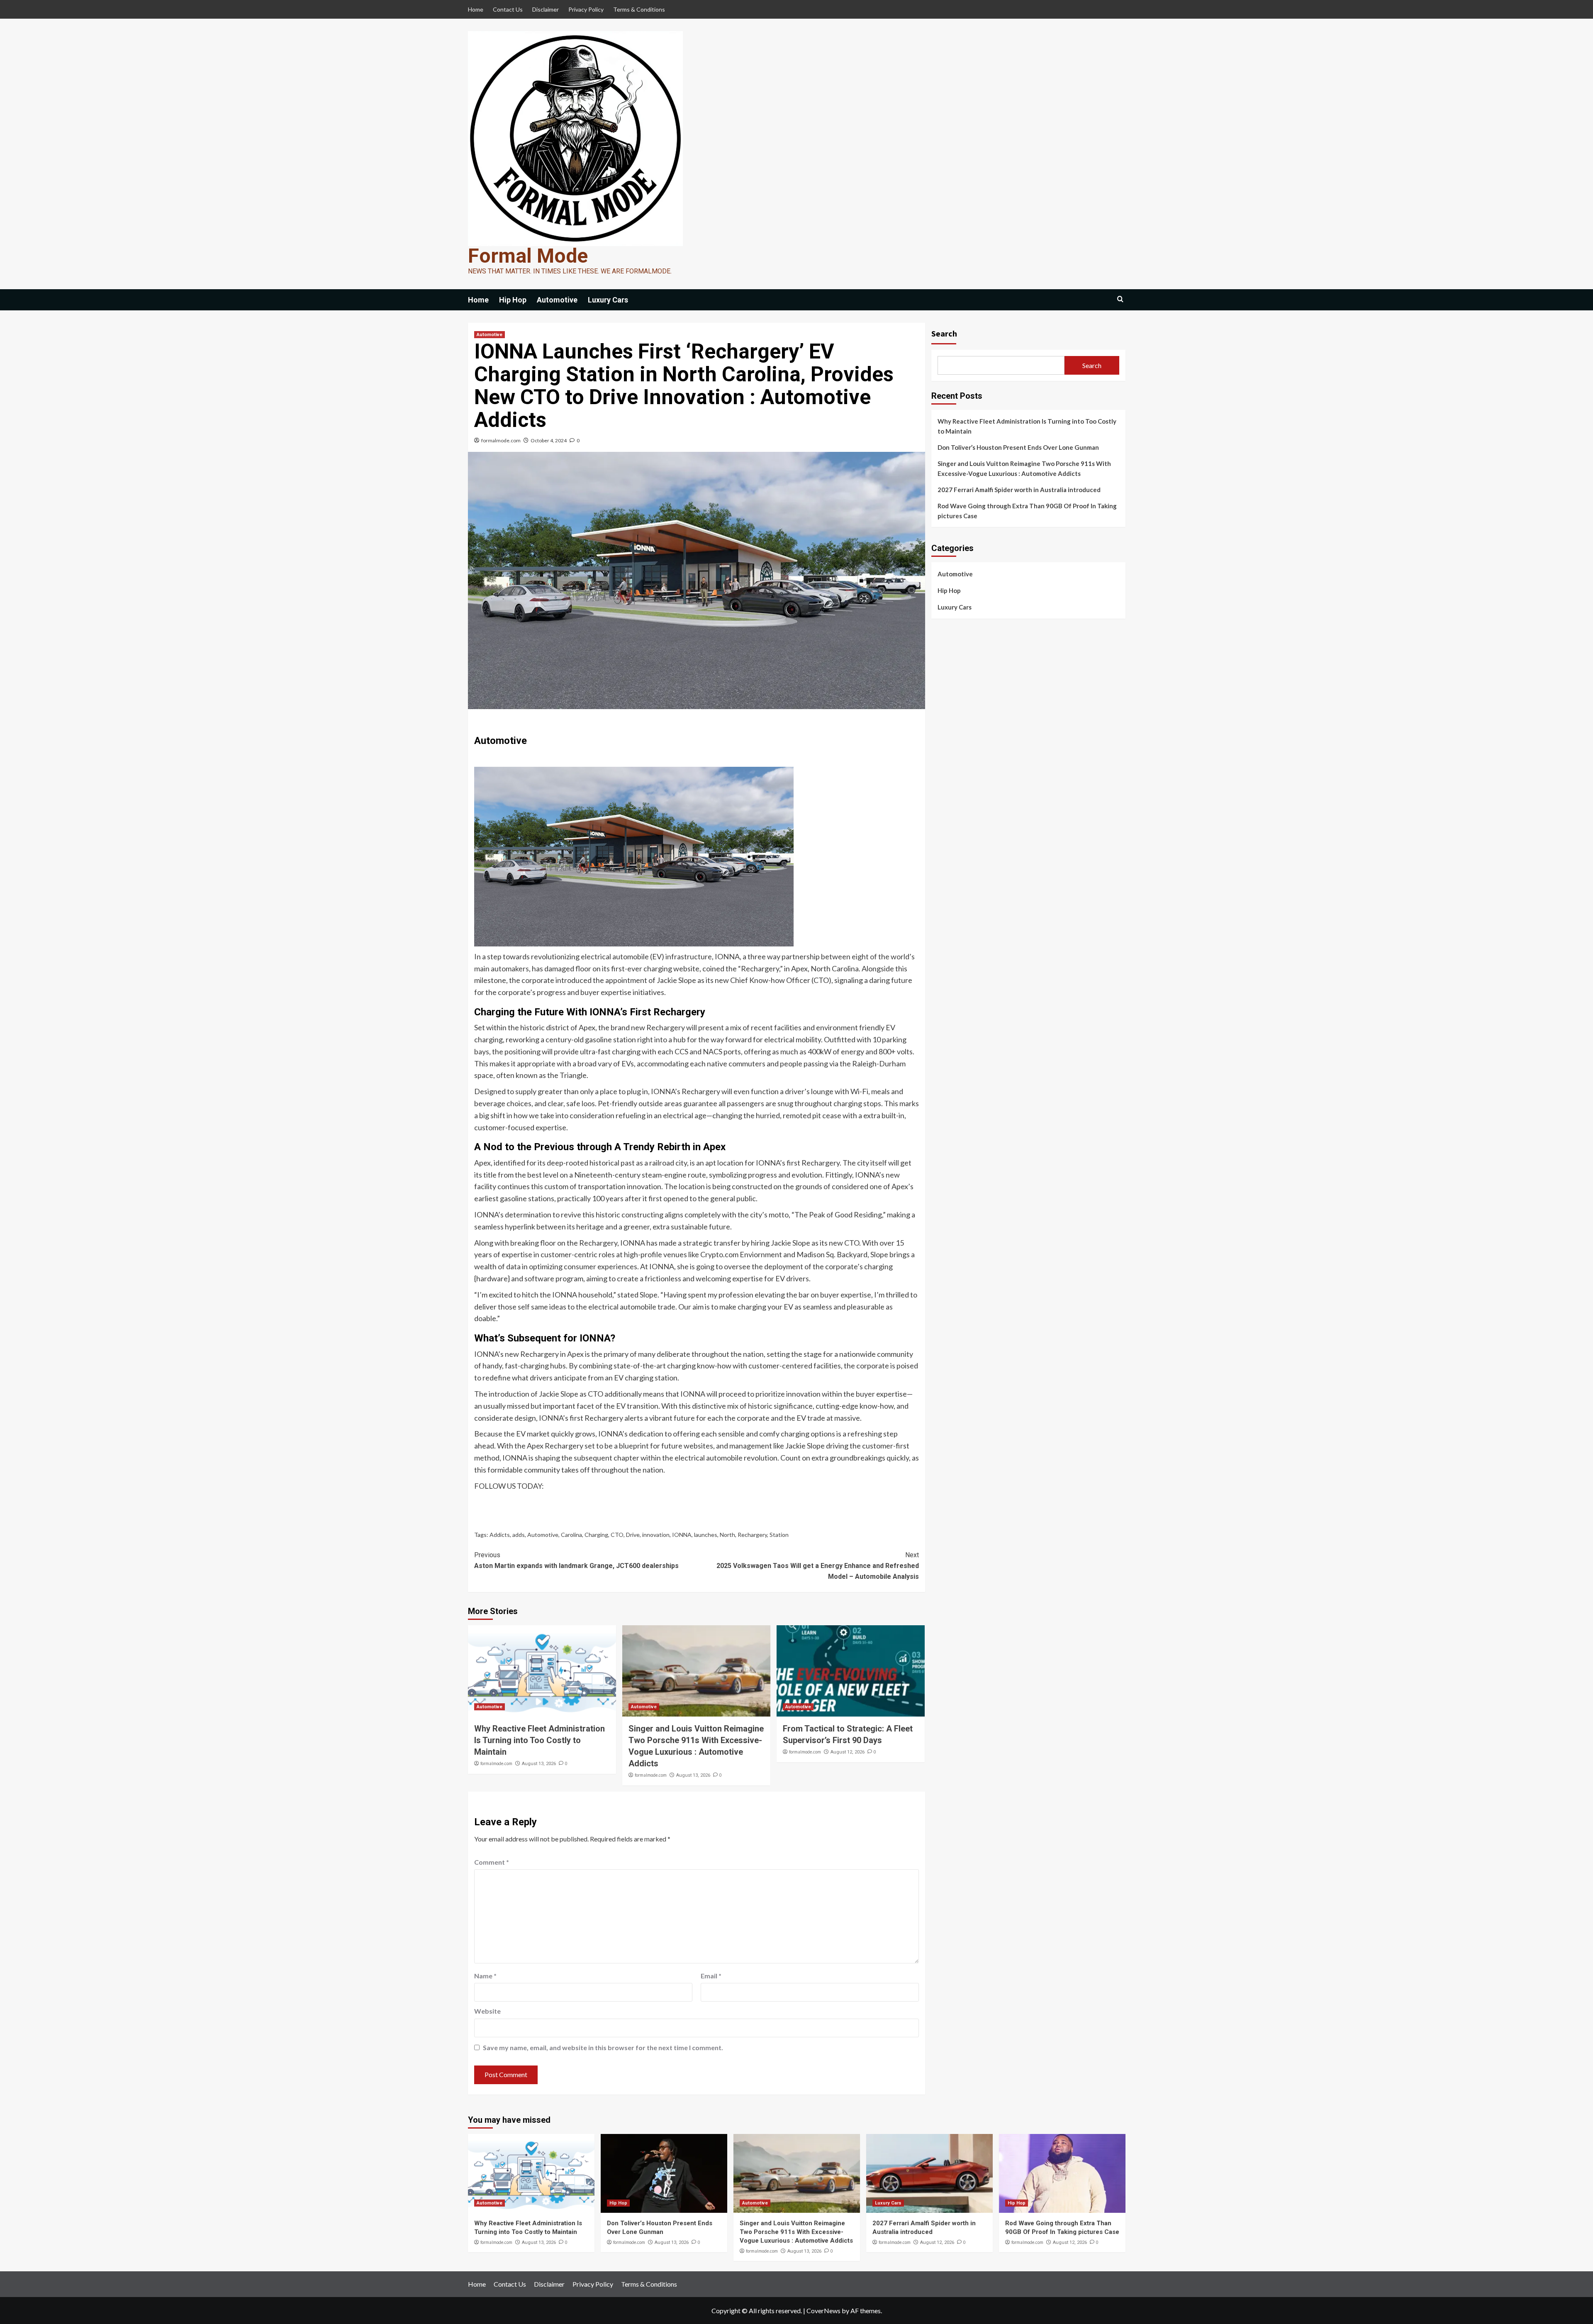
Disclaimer (546, 9)
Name (485, 1976)
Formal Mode (528, 256)
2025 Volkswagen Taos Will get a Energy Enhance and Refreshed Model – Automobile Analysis (818, 1566)
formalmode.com (501, 440)
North (727, 1535)
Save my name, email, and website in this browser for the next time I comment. (603, 2047)
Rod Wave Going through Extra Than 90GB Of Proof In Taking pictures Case (1027, 511)
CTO (617, 1535)
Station (779, 1535)
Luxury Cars (608, 300)
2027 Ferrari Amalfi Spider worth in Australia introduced (1019, 490)
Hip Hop (513, 300)
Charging (596, 1535)
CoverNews (823, 2311)
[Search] (1120, 299)
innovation (656, 1535)
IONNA (682, 1535)
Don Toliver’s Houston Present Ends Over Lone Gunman (1018, 447)
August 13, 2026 (539, 1764)
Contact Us (508, 9)
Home (476, 9)
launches (706, 1535)
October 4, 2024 (549, 440)
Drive (633, 1535)
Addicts (500, 1535)
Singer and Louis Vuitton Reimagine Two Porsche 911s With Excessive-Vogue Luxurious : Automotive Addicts (1024, 468)
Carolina (571, 1535)
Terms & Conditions (639, 9)
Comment (492, 1862)
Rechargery (752, 1535)
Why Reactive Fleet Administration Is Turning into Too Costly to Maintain (540, 1740)
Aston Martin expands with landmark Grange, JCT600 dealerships (576, 1560)
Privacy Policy (586, 9)
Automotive (557, 300)
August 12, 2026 (848, 1752)
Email (711, 1976)
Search (944, 333)
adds (519, 1535)
